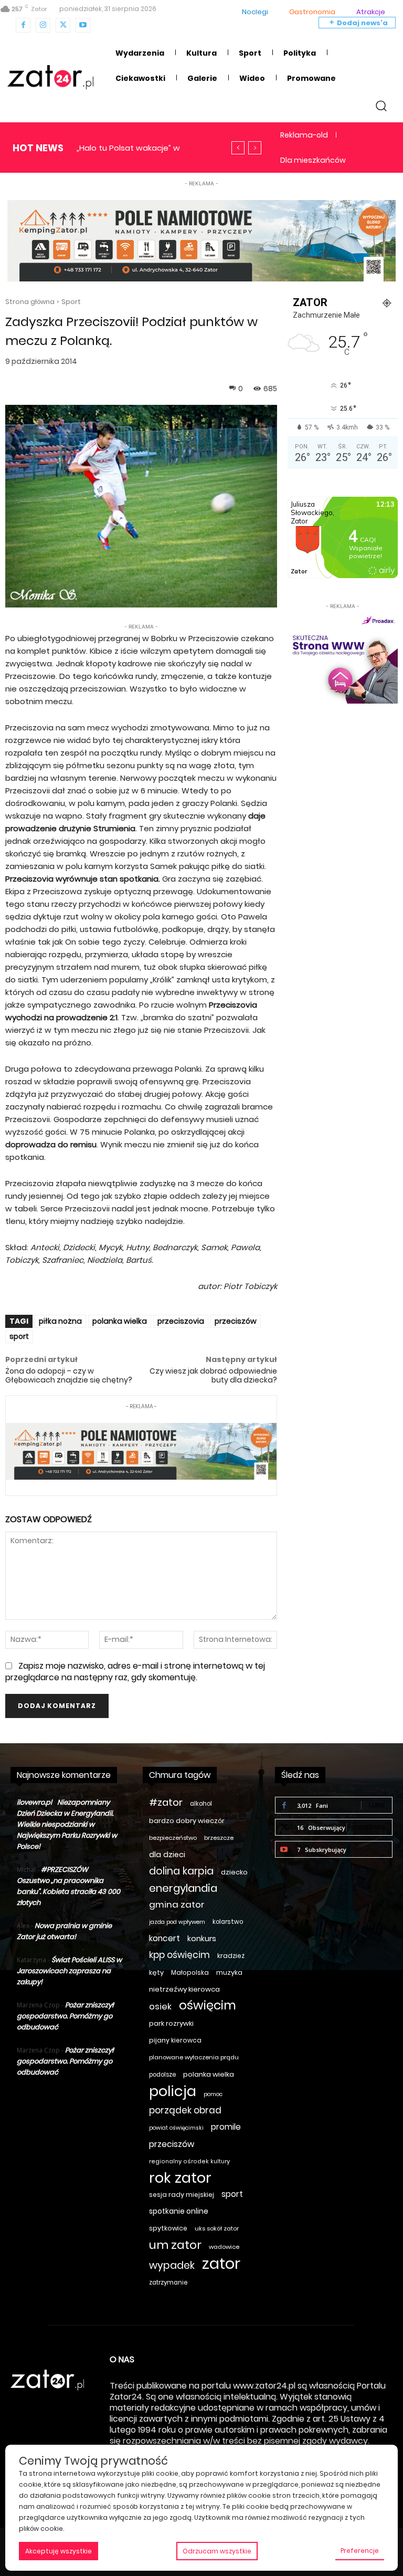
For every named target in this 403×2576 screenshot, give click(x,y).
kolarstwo (228, 1922)
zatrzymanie (168, 2282)
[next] (255, 148)
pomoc (213, 2094)
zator (221, 2263)
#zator (166, 1802)
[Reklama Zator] (343, 658)
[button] (381, 105)
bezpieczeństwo (173, 1838)
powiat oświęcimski (176, 2128)
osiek (160, 2007)
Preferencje (360, 2551)
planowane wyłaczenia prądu (194, 2057)
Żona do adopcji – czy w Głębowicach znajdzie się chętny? (69, 1375)
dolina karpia (181, 1871)
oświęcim (208, 2006)
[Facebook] (23, 25)
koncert (165, 1938)
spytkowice (168, 2228)
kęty (156, 1972)
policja (173, 2091)
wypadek (172, 2265)
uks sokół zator (217, 2228)
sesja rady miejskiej (182, 2195)
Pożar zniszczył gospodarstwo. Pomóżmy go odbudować (65, 2016)
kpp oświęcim (179, 1955)
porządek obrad (185, 2111)
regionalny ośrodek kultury (189, 2161)
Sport (71, 302)
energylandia (183, 1888)
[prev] (238, 148)
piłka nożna (60, 1321)
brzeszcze (219, 1838)
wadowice (224, 2247)
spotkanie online (179, 2211)
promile (226, 2127)
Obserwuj (369, 1827)
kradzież (231, 1956)
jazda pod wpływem (177, 1922)
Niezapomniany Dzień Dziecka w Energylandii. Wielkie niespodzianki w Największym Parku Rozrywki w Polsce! (67, 1824)
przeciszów (236, 1321)
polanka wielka (120, 1321)
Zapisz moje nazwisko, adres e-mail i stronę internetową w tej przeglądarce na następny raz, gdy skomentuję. (135, 1672)
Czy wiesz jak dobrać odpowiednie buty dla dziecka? (213, 1375)
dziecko (234, 1872)
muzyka (229, 1972)
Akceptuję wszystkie (59, 2551)
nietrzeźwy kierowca (184, 1989)
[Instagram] (43, 25)
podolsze (162, 2075)
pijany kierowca (175, 2040)
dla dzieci (167, 1855)
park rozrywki (171, 2023)
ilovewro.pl (34, 1802)
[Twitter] (63, 25)
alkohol (201, 1804)
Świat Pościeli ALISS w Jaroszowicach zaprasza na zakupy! (69, 1971)
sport (19, 1336)
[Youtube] (83, 25)
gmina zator (177, 1905)
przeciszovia (181, 1321)
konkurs (202, 1939)
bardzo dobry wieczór (187, 1821)
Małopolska (190, 1972)
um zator (175, 2245)
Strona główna (30, 302)
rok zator (180, 2178)
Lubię (377, 1805)
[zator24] (50, 77)
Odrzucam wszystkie (217, 2551)
